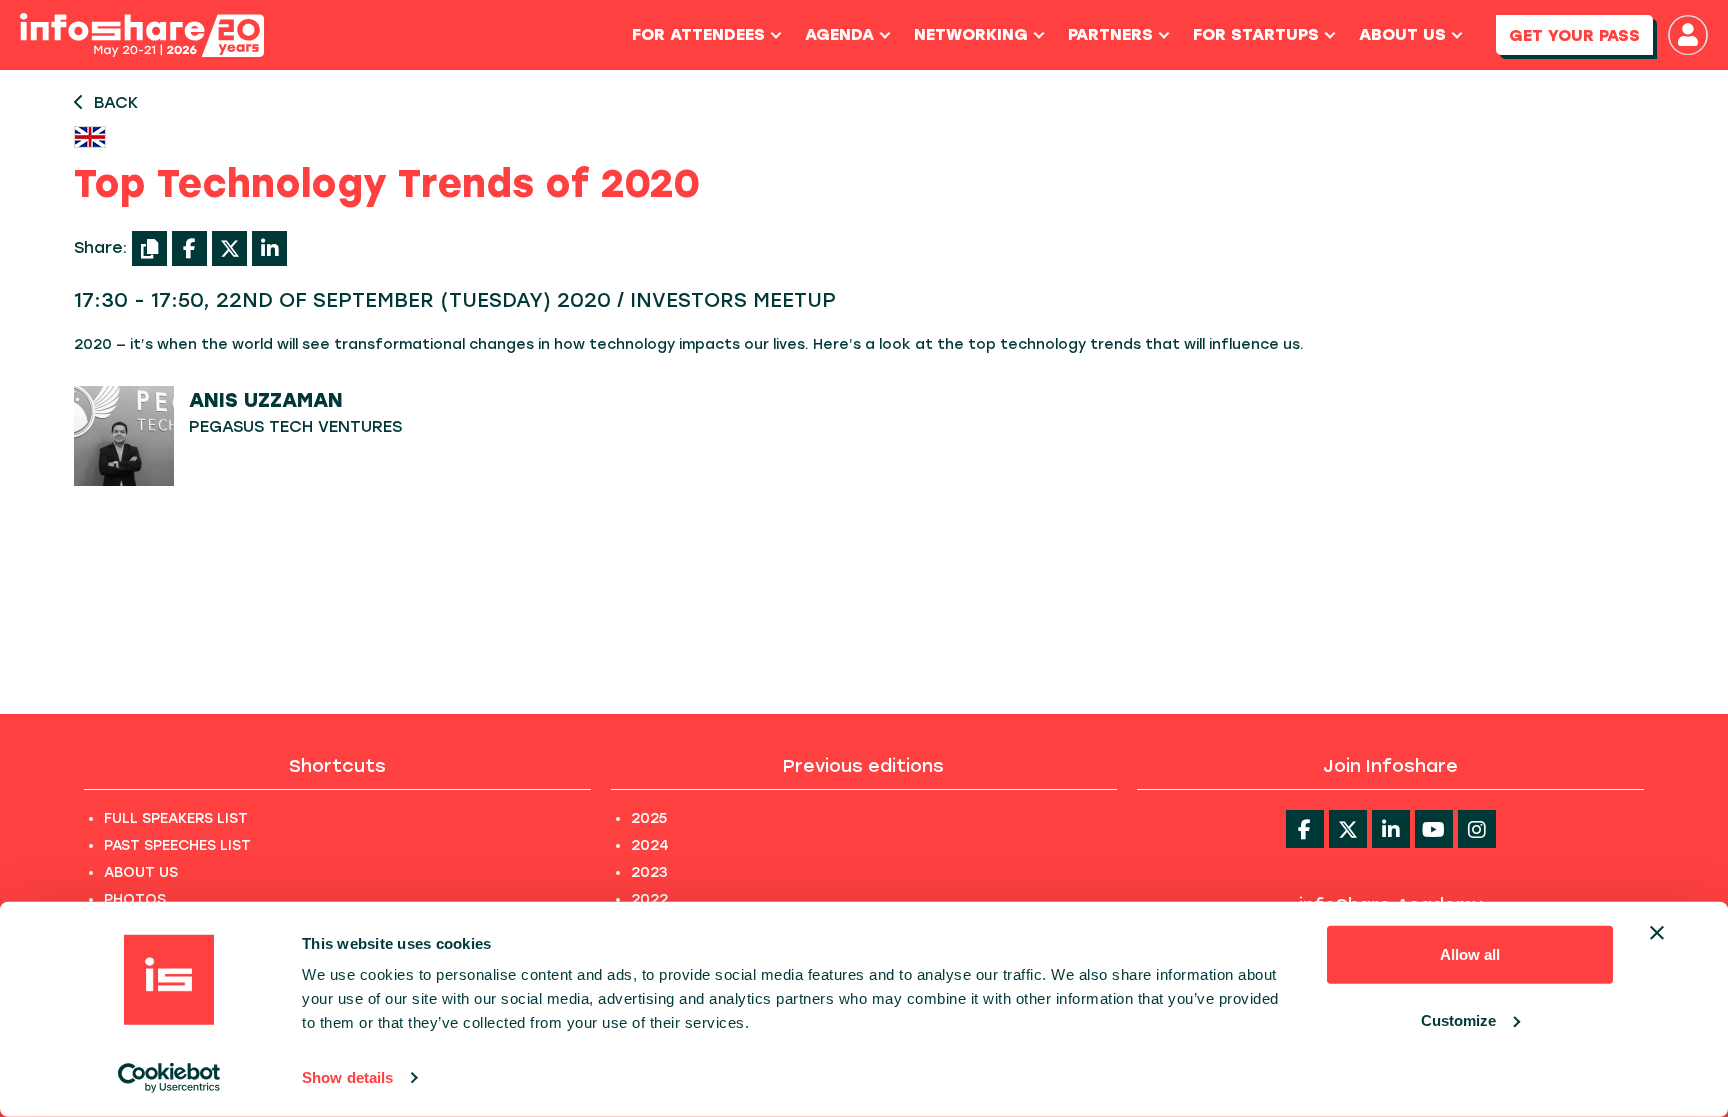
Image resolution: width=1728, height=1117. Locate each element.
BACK (116, 102)
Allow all (1470, 954)
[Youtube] (1434, 829)
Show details (347, 1077)
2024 (650, 845)
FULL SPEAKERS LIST (176, 818)
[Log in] (1688, 35)
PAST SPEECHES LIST (177, 845)
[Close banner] (1657, 933)
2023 (649, 872)
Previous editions (863, 766)
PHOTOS (135, 899)
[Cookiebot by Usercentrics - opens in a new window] (169, 1078)
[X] (229, 248)
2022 (649, 899)
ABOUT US (141, 872)
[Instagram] (1477, 829)
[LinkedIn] (269, 248)
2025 (649, 818)
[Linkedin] (1391, 829)
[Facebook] (189, 248)
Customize (1458, 1019)
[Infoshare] (142, 35)
